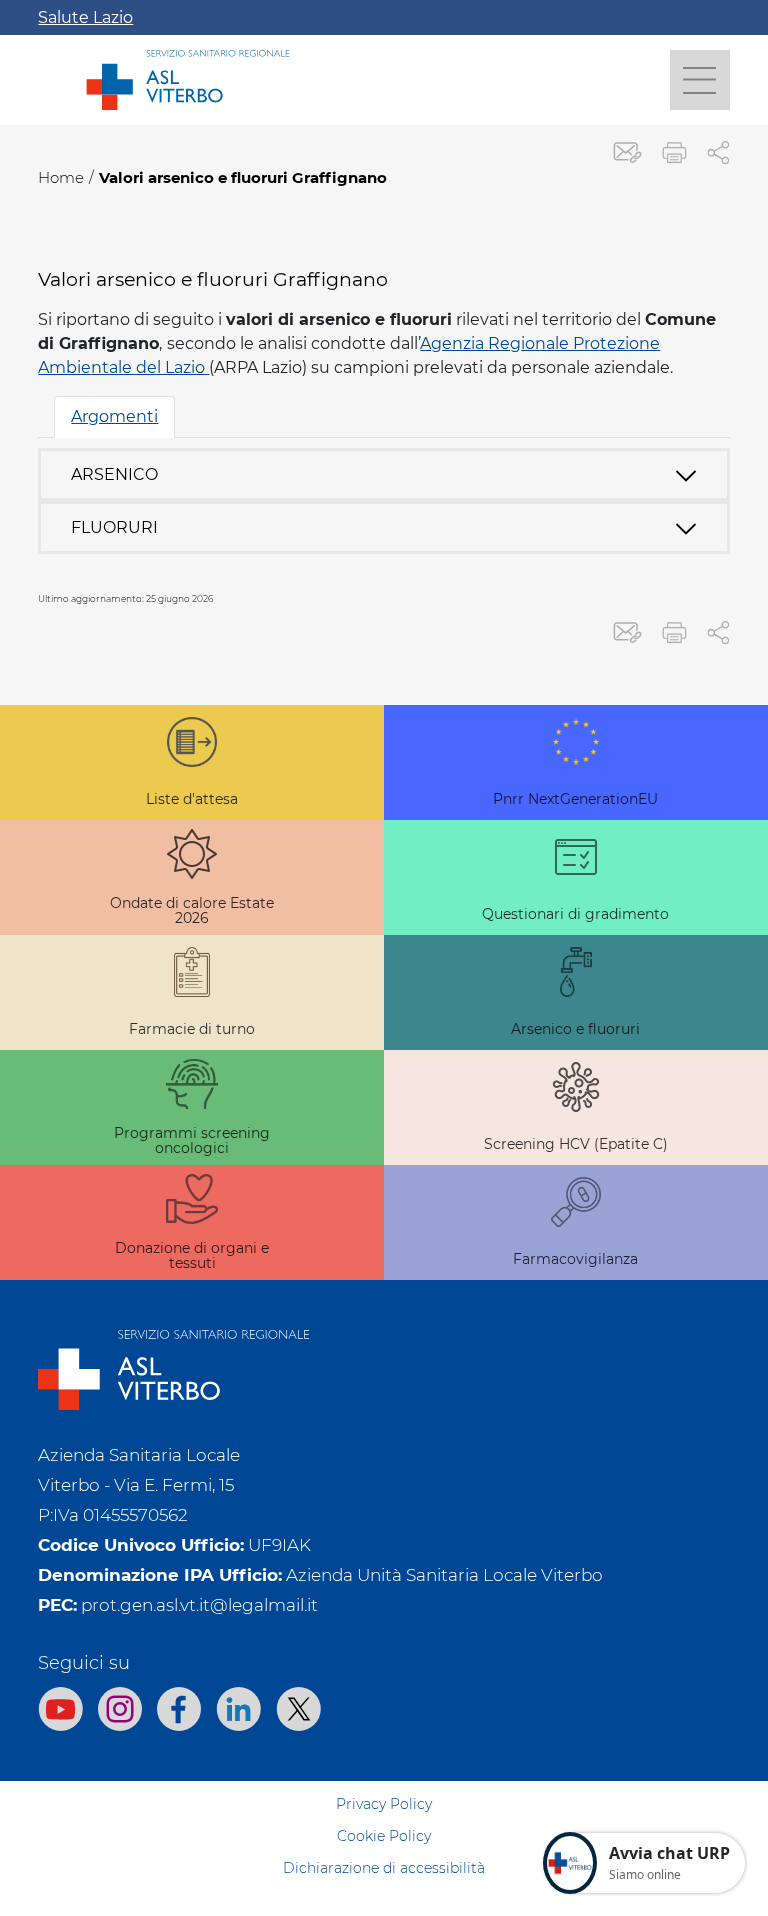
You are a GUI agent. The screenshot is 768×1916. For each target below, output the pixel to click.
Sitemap (384, 1772)
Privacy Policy (384, 1804)
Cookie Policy (384, 1836)
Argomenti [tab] (114, 416)
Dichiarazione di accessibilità (384, 1868)
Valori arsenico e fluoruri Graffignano (243, 177)
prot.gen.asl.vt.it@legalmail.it (199, 1605)
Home (61, 177)
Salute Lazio (85, 17)
